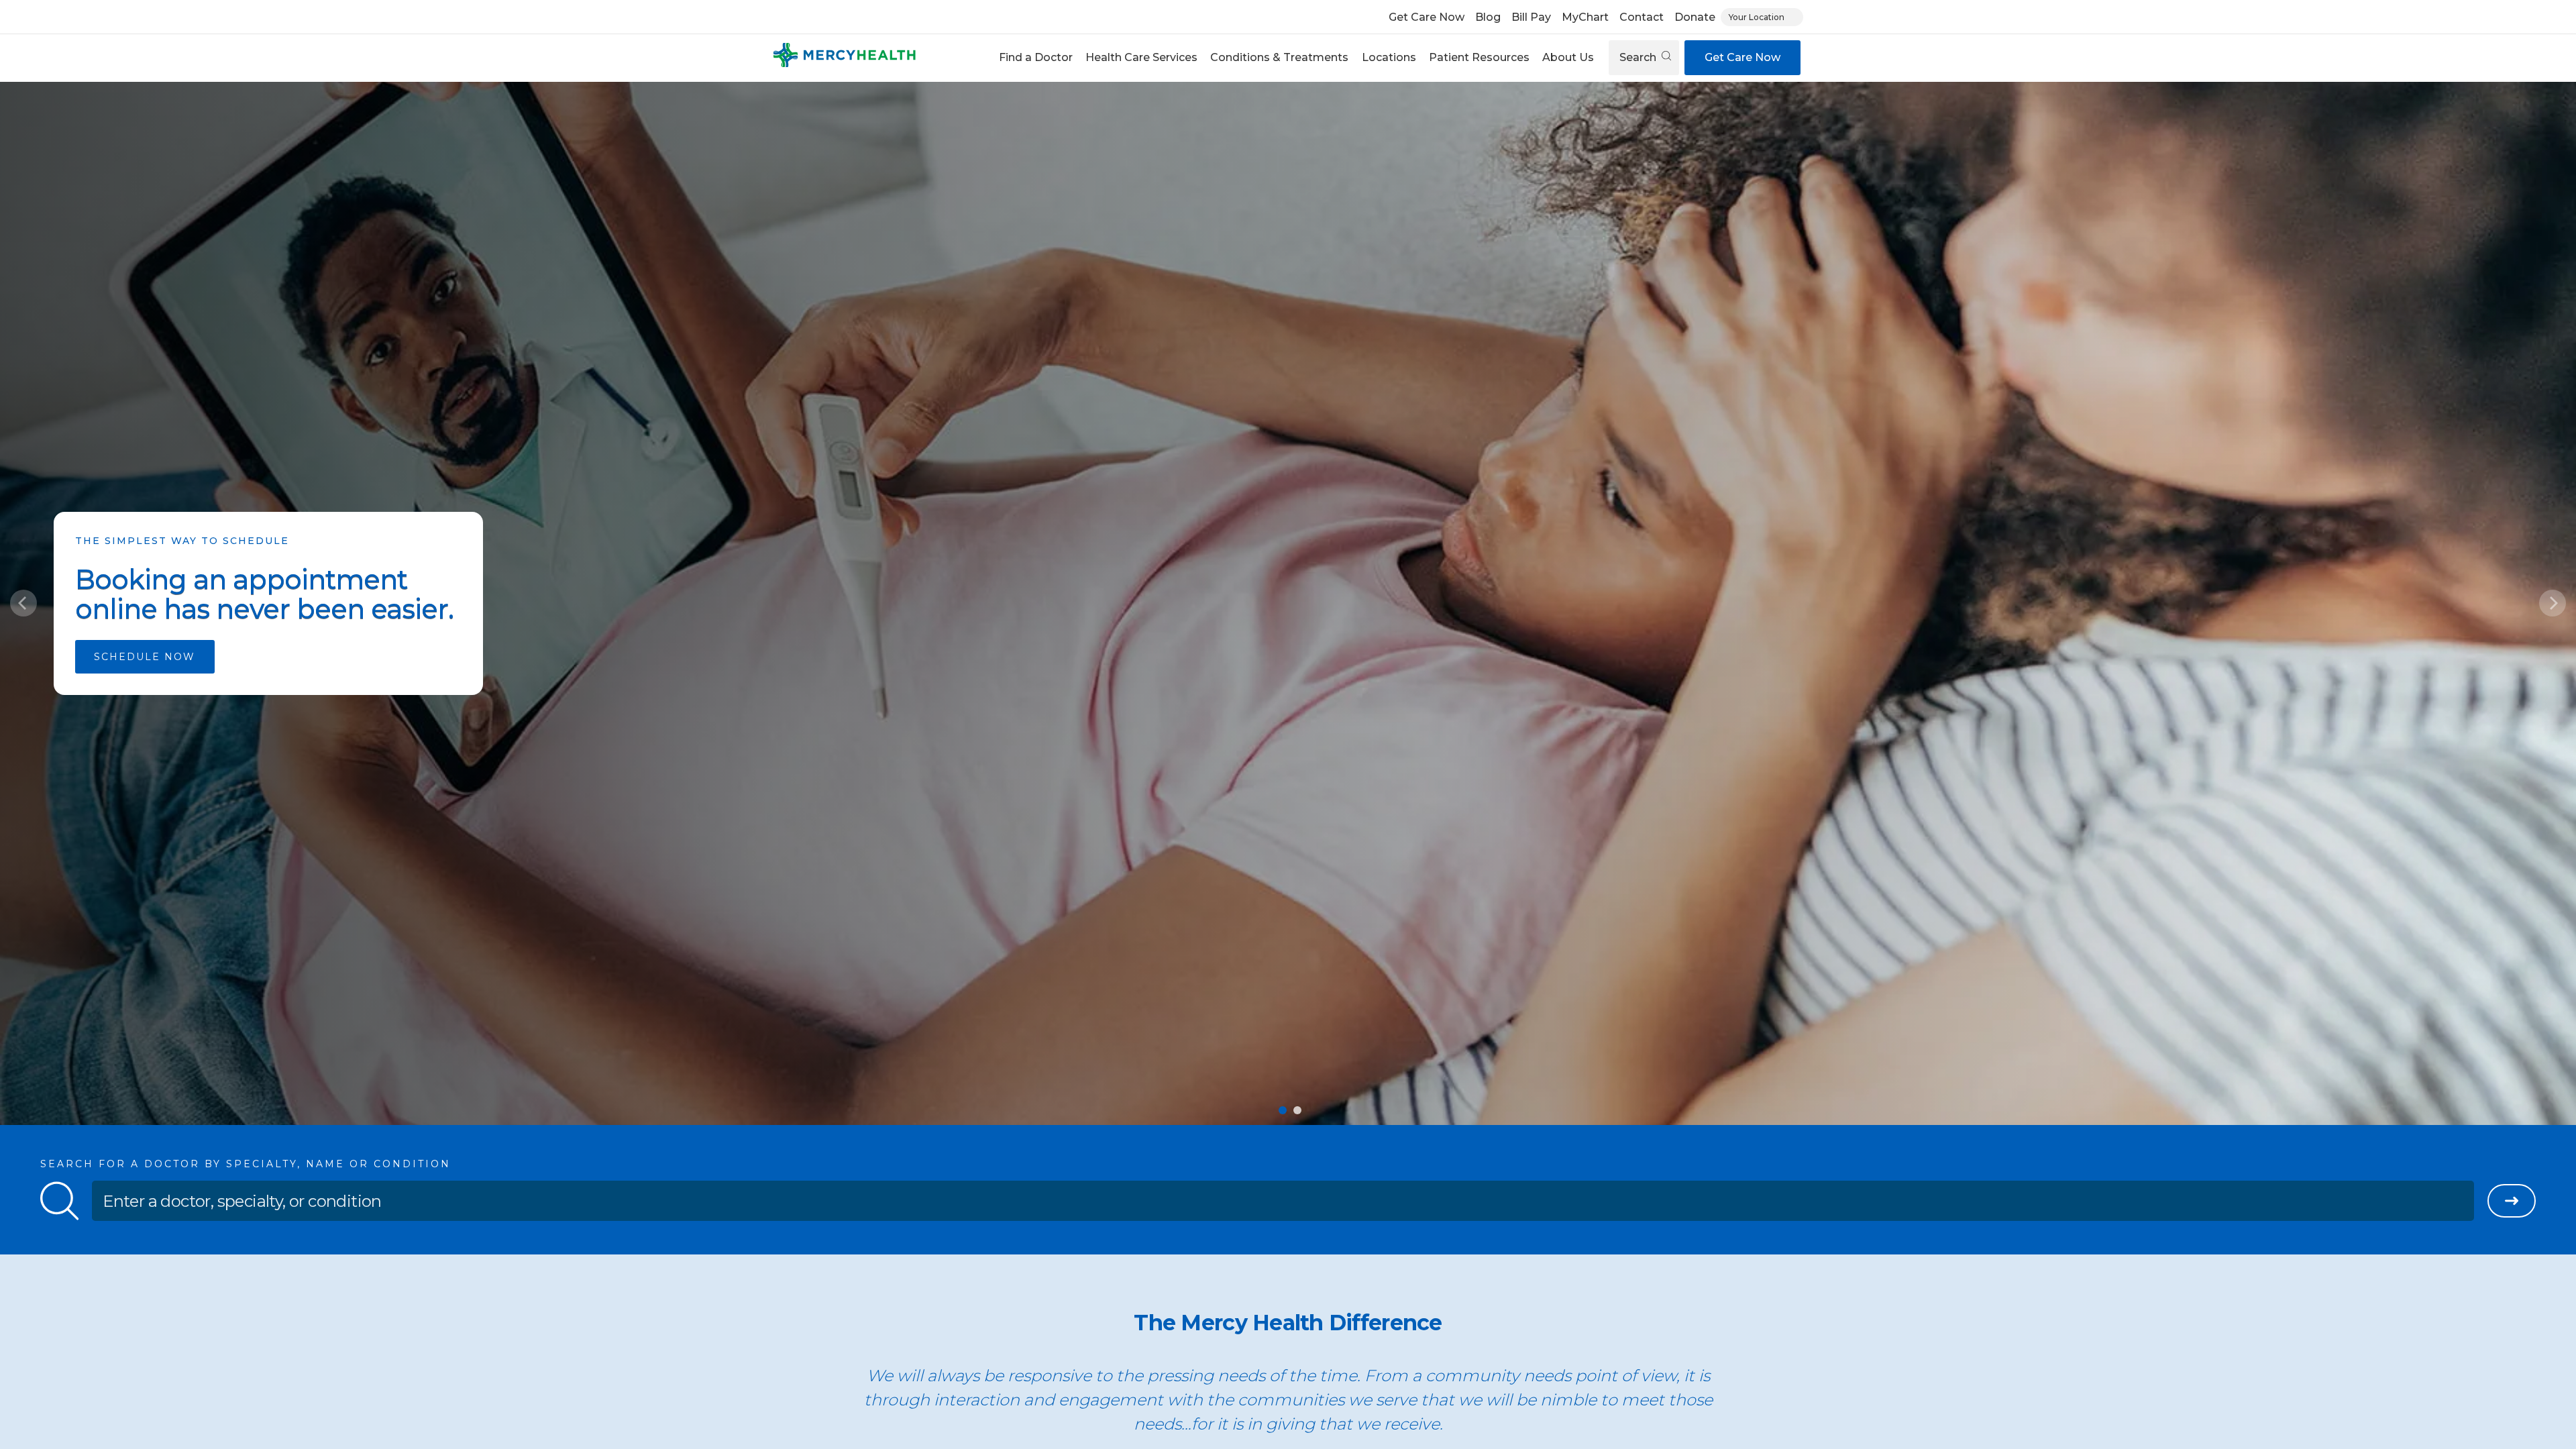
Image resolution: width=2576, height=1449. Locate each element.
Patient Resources (1479, 57)
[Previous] (23, 603)
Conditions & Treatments (1279, 57)
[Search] (2512, 1201)
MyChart (1585, 17)
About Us (1568, 57)
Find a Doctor (1036, 57)
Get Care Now (1427, 17)
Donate (1695, 17)
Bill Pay (1531, 17)
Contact (1642, 17)
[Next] (2553, 603)
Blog (1488, 17)
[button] (1035, 58)
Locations (1389, 57)
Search (1639, 57)
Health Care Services (1141, 57)
